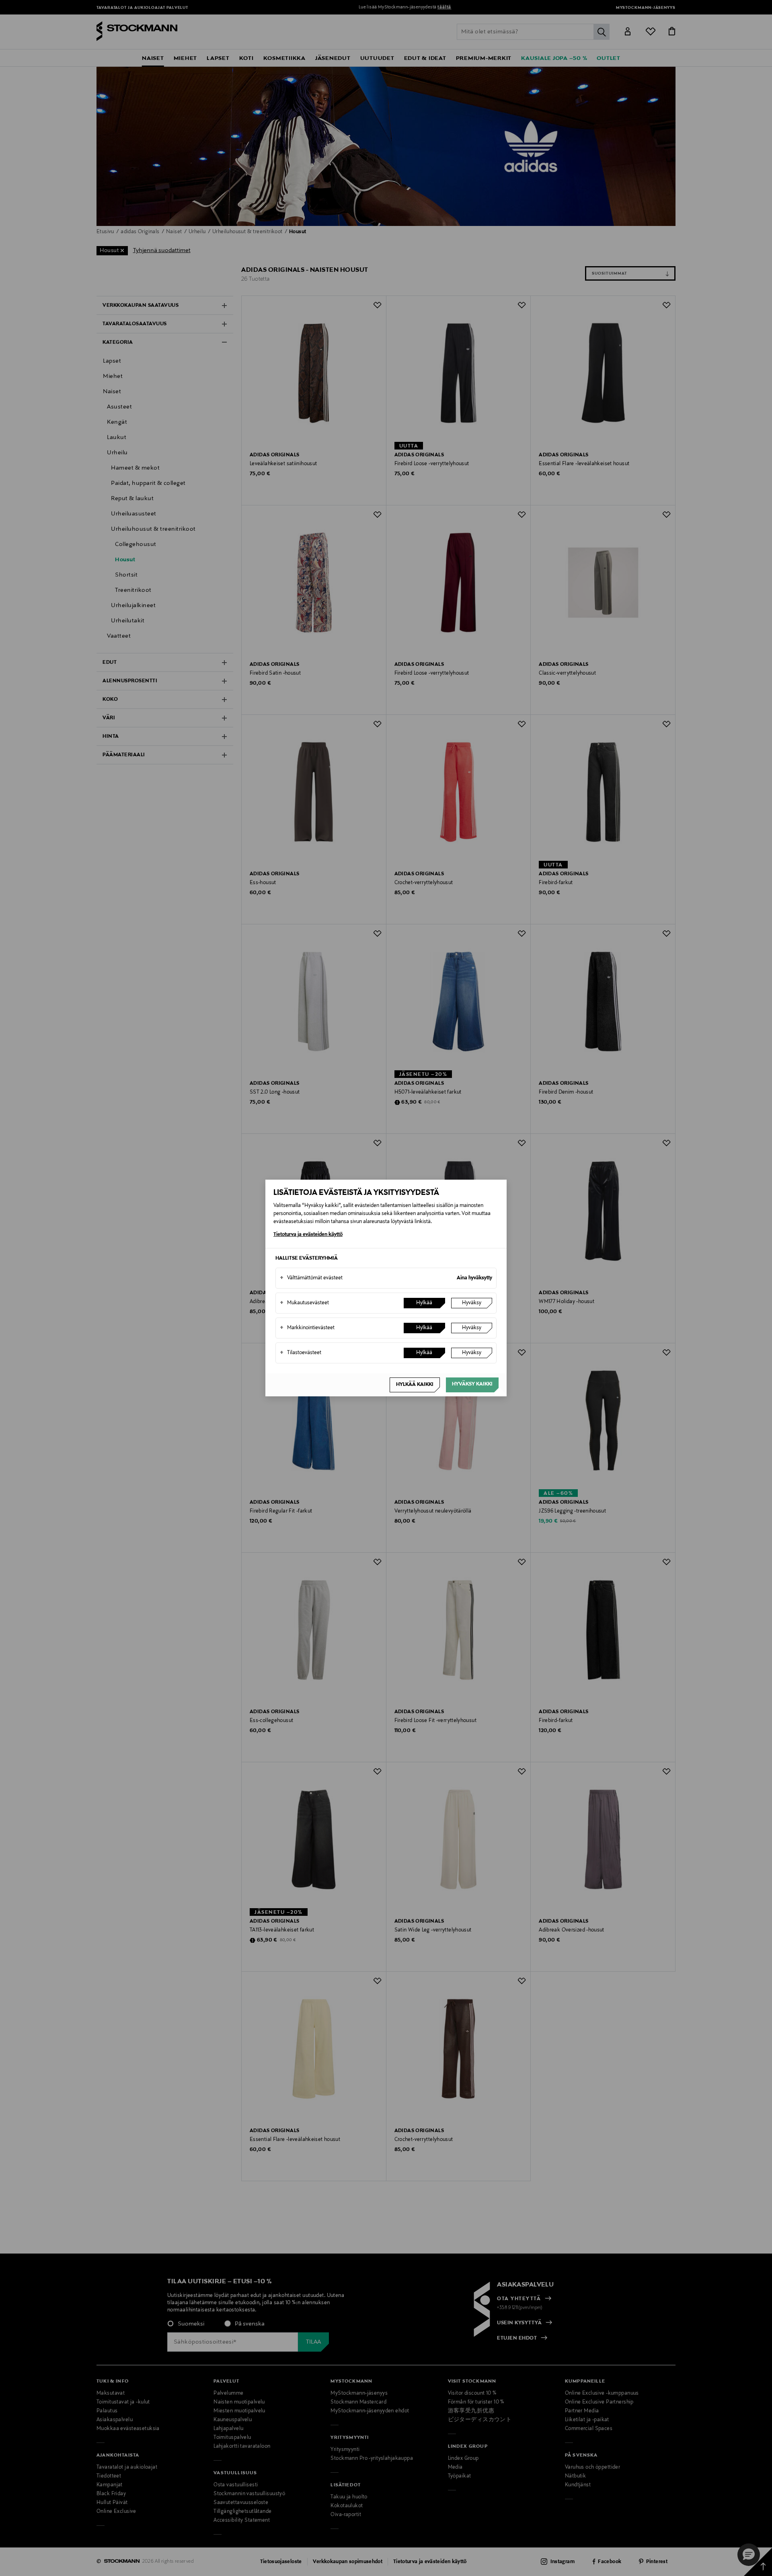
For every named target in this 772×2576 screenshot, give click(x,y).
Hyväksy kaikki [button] (472, 1384)
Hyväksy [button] (472, 1303)
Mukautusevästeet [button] (304, 1303)
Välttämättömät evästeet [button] (311, 1278)
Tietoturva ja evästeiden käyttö (308, 1235)
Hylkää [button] (424, 1303)
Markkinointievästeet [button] (307, 1328)
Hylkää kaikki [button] (415, 1385)
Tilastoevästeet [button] (301, 1353)
